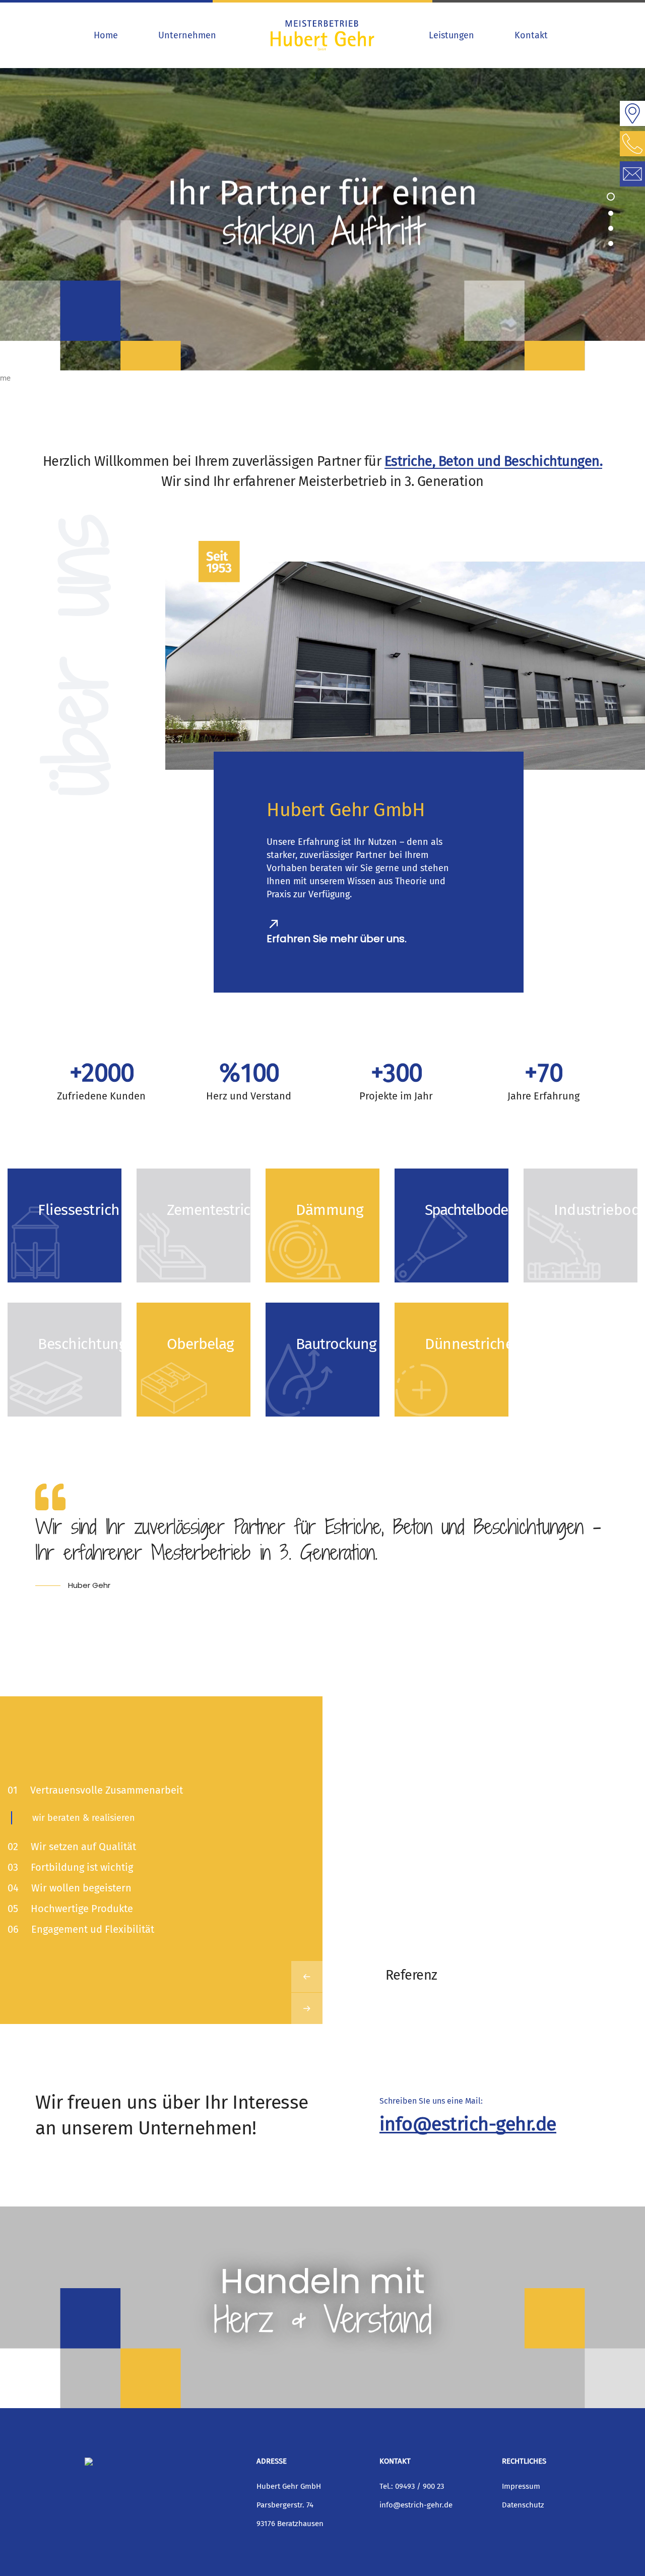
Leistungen (451, 35)
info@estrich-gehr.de (468, 2124)
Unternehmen (187, 35)
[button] (611, 197)
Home (106, 35)
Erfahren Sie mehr (59, 1252)
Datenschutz (523, 2505)
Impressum (521, 2486)
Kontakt (531, 35)
